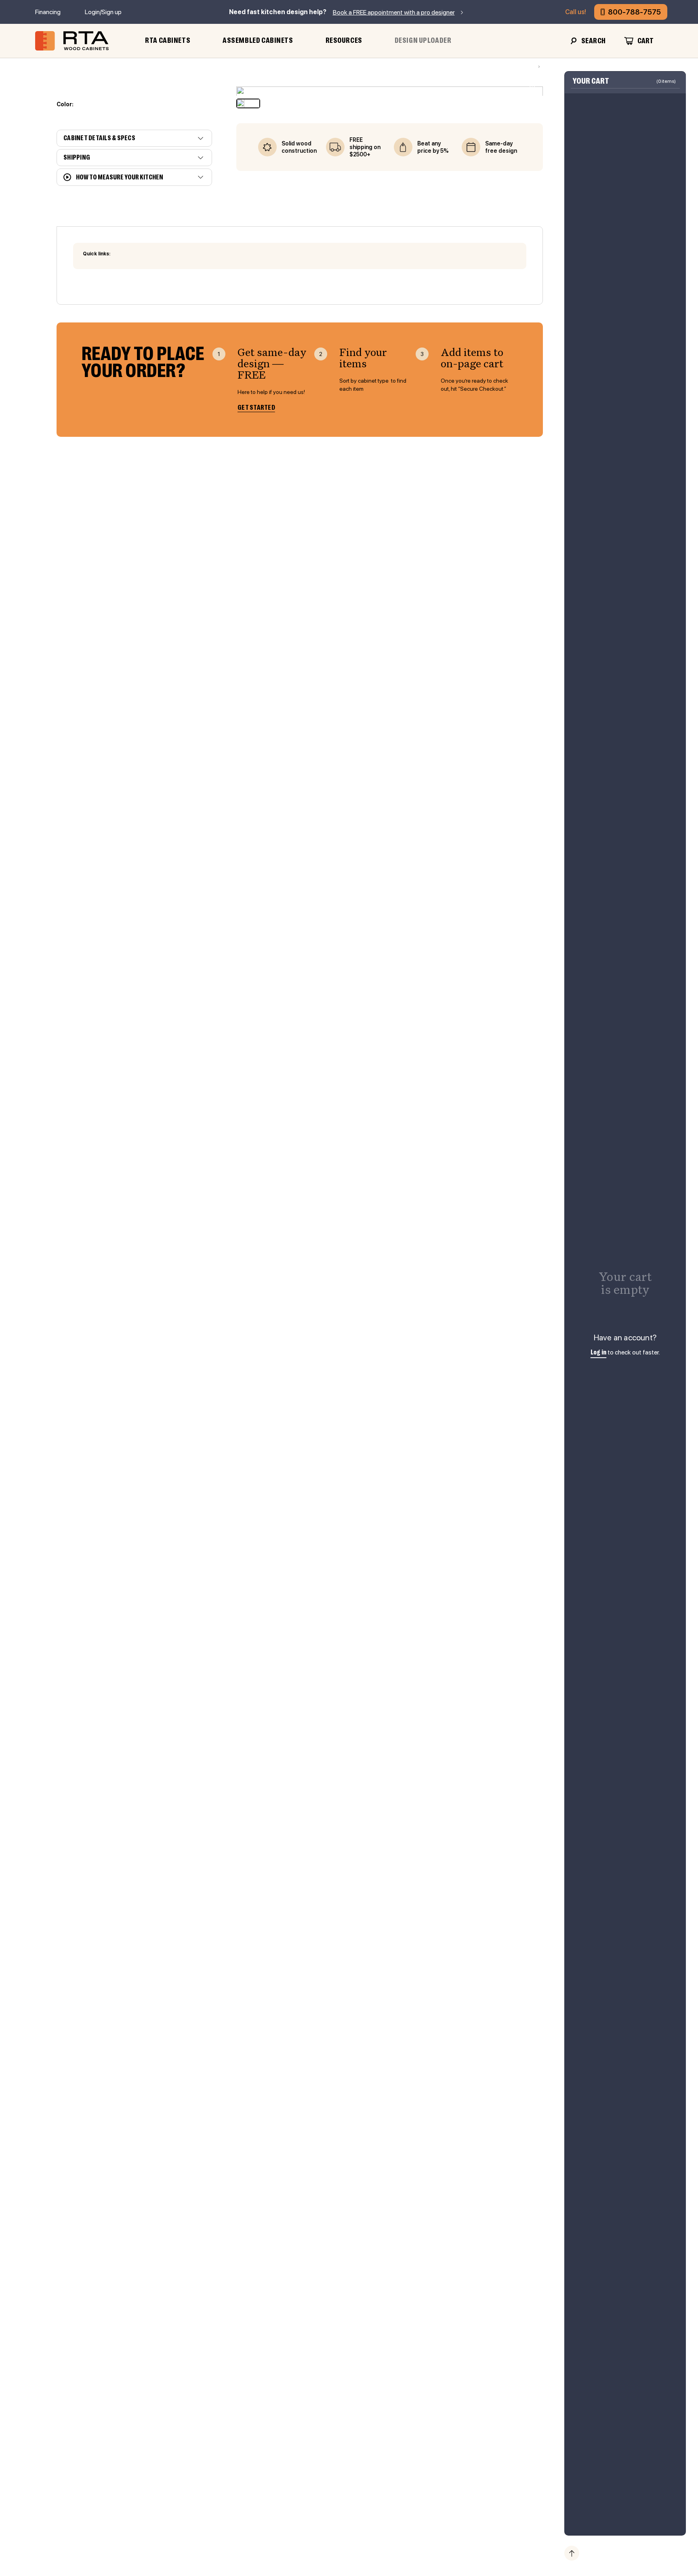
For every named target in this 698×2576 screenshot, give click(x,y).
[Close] (670, 90)
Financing (48, 12)
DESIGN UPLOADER (423, 40)
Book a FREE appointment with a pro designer (394, 12)
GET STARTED (256, 408)
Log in (599, 1353)
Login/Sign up (103, 12)
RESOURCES (344, 40)
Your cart (591, 81)
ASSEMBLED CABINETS (258, 40)
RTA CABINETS (168, 40)
